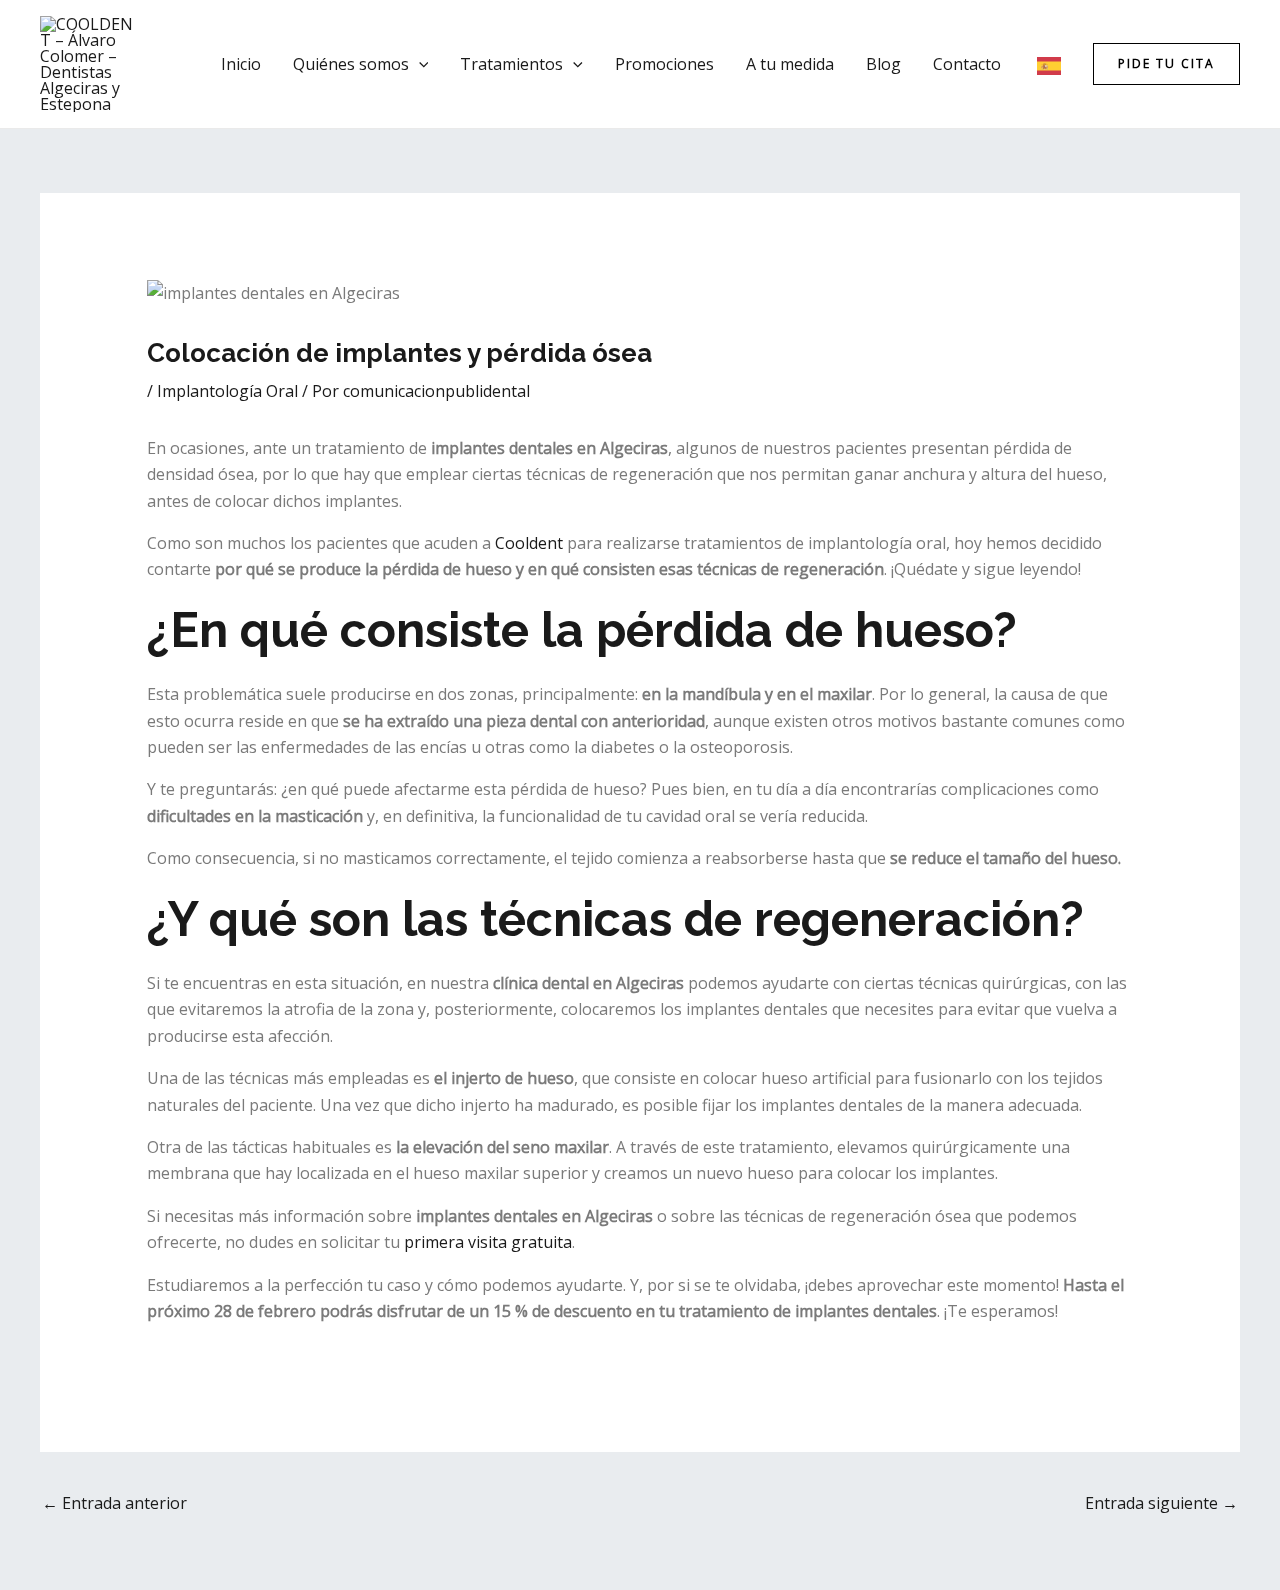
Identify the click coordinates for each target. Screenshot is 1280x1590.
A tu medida (790, 64)
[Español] (1050, 64)
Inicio (241, 64)
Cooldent (529, 543)
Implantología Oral (227, 391)
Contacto (967, 64)
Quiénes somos (351, 64)
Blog (883, 64)
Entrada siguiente (1161, 1503)
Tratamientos (511, 64)
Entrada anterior (114, 1503)
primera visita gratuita (488, 1242)
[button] (419, 64)
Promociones (664, 64)
